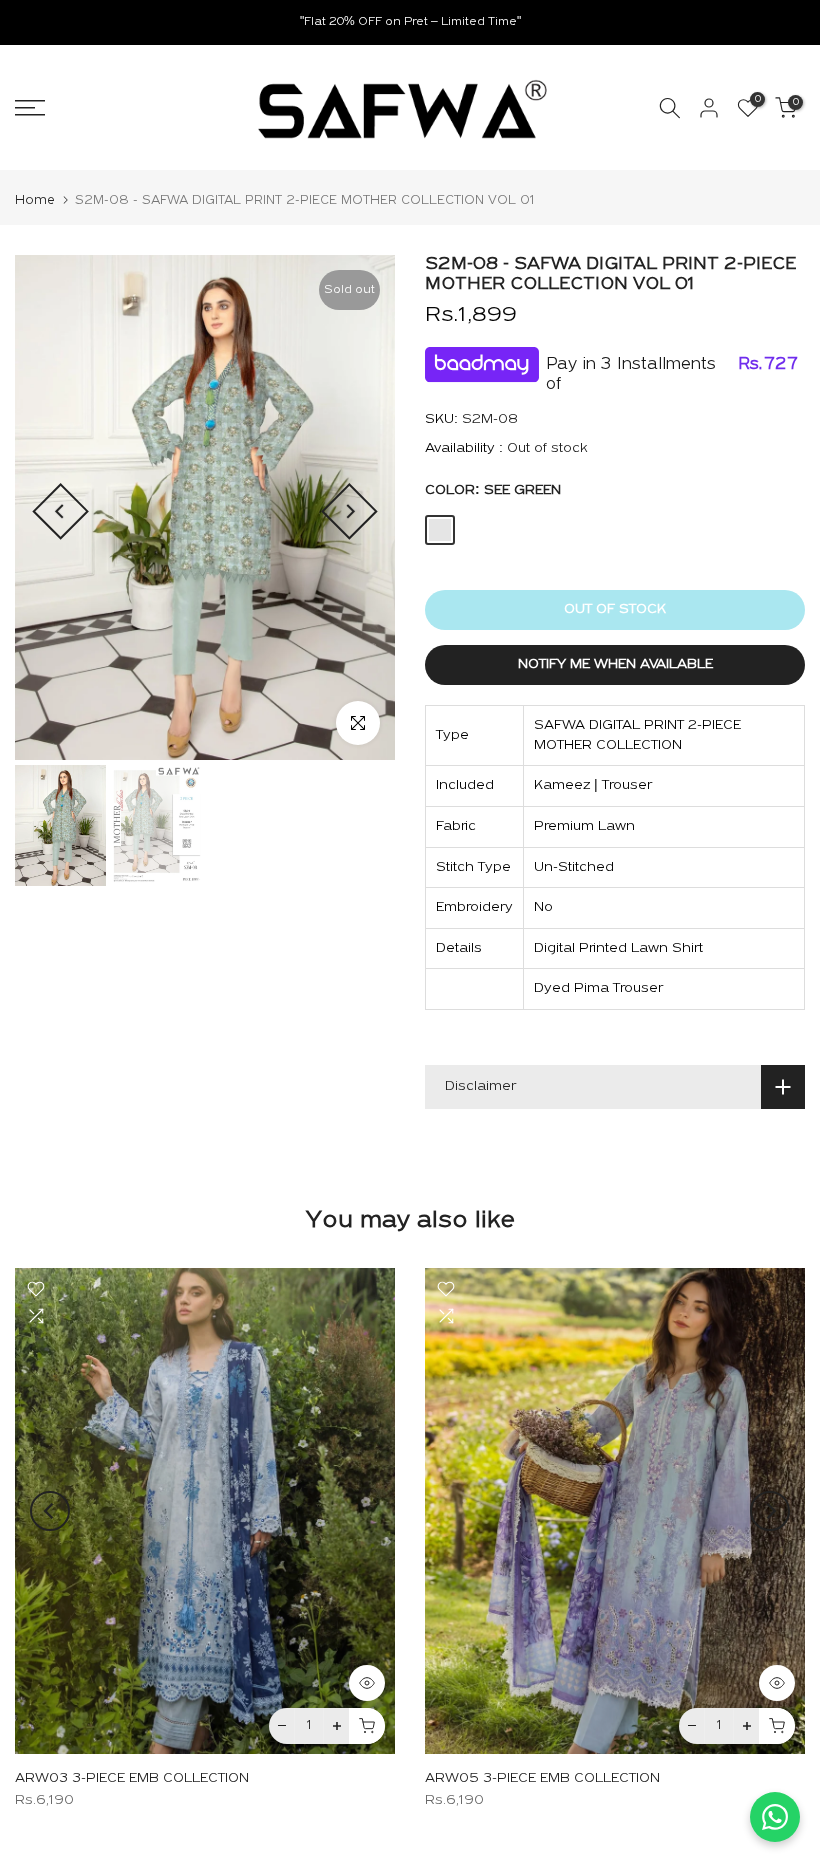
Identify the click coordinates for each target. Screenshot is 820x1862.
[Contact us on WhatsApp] (775, 1817)
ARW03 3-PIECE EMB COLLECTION (132, 1777)
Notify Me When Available (615, 664)
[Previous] (60, 511)
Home (35, 200)
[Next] (349, 511)
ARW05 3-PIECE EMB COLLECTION (542, 1777)
